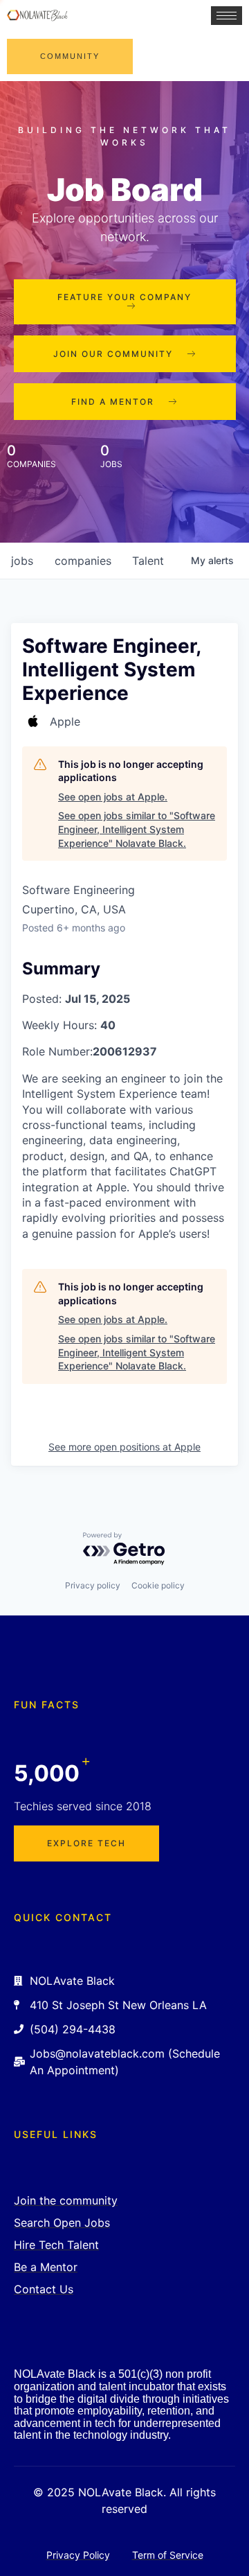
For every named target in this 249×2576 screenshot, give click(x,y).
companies (83, 561)
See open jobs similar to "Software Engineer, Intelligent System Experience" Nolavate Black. (137, 829)
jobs (22, 561)
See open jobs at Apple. (113, 797)
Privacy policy (93, 1585)
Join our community (113, 354)
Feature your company (124, 297)
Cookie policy (158, 1585)
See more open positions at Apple (124, 1447)
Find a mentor (113, 402)
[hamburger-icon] (227, 16)
